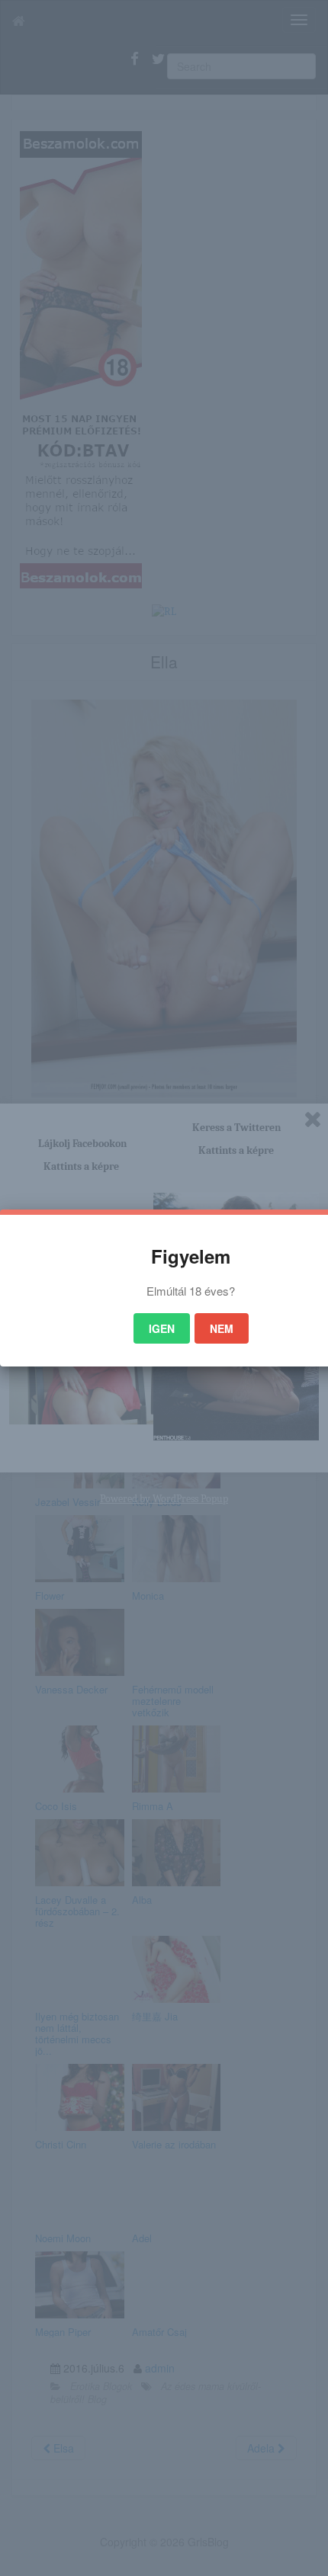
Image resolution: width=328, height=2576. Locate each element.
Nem (222, 1328)
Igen (162, 1328)
